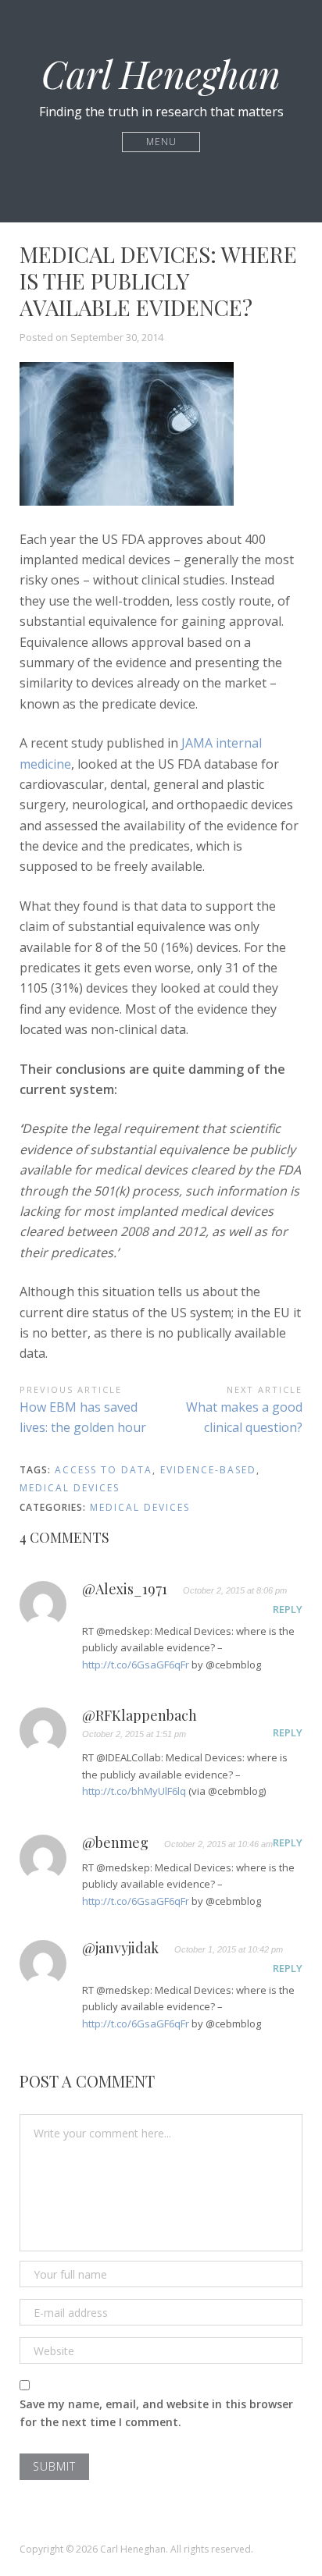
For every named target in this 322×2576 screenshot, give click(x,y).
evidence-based (208, 1470)
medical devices (70, 1488)
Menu (161, 142)
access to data (104, 1470)
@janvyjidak (120, 1949)
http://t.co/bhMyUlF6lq (134, 1791)
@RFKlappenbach (140, 1716)
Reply (288, 1609)
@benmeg (115, 1843)
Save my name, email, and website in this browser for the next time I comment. (156, 2413)
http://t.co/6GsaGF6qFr (136, 1665)
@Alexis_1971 (125, 1590)
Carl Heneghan (161, 73)
